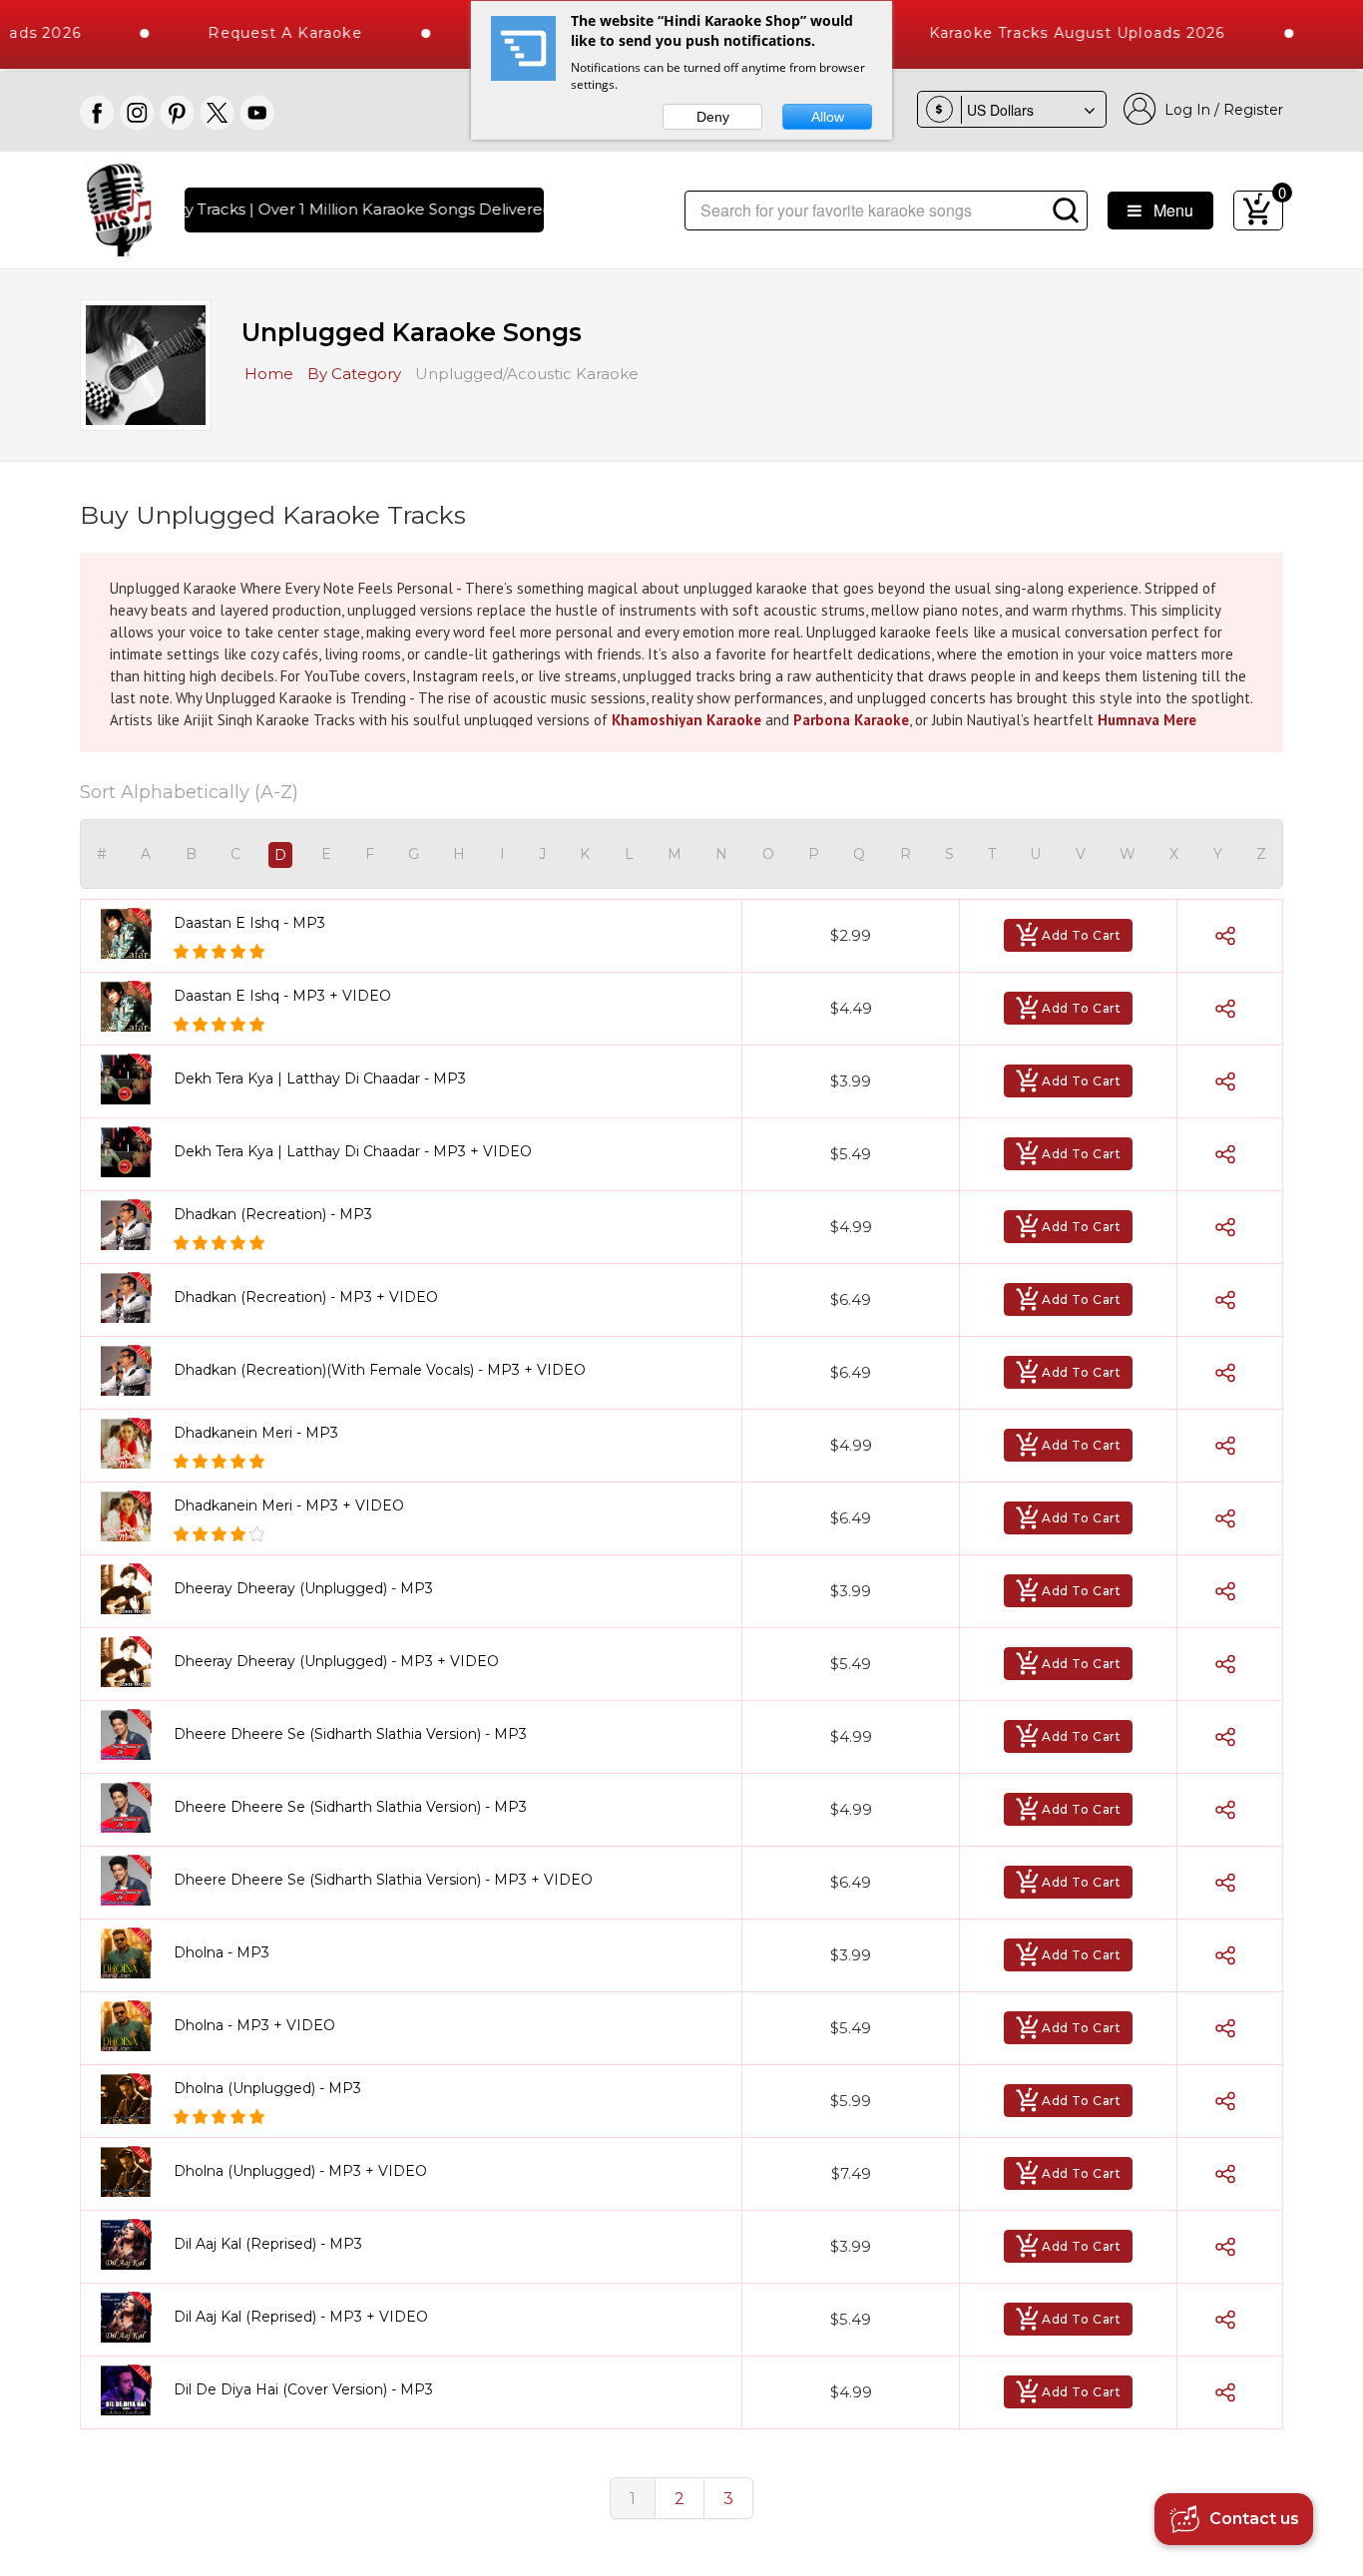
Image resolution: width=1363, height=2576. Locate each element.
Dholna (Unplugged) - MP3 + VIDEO (300, 2171)
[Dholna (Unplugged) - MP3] (133, 2099)
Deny (713, 117)
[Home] (119, 208)
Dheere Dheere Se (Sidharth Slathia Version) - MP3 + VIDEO (383, 1880)
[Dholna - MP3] (133, 1953)
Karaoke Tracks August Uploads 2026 (1034, 33)
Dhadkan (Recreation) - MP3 (273, 1214)
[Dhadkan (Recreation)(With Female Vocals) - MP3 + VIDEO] (133, 1370)
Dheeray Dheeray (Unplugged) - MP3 (303, 1588)
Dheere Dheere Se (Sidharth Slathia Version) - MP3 (350, 1734)
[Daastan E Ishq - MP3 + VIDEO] (133, 1006)
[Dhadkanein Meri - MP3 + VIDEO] (133, 1516)
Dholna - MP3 (222, 1952)
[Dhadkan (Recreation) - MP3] (133, 1225)
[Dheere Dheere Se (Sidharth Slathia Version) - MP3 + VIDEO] (133, 1880)
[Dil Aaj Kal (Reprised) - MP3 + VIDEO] (133, 2317)
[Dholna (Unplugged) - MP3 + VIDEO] (133, 2171)
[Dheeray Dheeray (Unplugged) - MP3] (133, 1589)
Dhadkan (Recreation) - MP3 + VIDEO (306, 1297)
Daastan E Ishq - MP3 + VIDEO (282, 996)
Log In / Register (1220, 110)
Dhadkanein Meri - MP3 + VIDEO (289, 1505)
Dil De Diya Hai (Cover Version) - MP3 (303, 2389)
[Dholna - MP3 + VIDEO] (133, 2026)
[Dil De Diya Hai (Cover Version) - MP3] (133, 2390)
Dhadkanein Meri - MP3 (256, 1433)
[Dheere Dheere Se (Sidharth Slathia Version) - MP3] (133, 1734)
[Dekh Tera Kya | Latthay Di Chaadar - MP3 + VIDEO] (133, 1152)
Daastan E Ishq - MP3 (249, 923)
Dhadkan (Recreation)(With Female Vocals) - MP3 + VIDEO (380, 1370)
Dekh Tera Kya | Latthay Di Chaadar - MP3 (320, 1078)
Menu (1167, 210)
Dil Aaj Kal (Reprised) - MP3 (268, 2244)
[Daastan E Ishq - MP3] (133, 933)
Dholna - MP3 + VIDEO (254, 2025)
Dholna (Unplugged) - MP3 (267, 2088)
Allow (828, 117)
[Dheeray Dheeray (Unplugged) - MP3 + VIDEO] (133, 1662)
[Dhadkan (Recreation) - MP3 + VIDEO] (133, 1297)
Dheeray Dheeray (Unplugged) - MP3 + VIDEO (336, 1661)
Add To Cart (1082, 935)
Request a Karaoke (242, 33)
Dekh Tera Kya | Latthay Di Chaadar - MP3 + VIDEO (353, 1151)
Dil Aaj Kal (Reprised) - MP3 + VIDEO (301, 2317)
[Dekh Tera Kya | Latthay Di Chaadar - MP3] (133, 1079)
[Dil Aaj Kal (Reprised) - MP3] (133, 2244)
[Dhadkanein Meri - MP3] (133, 1443)
